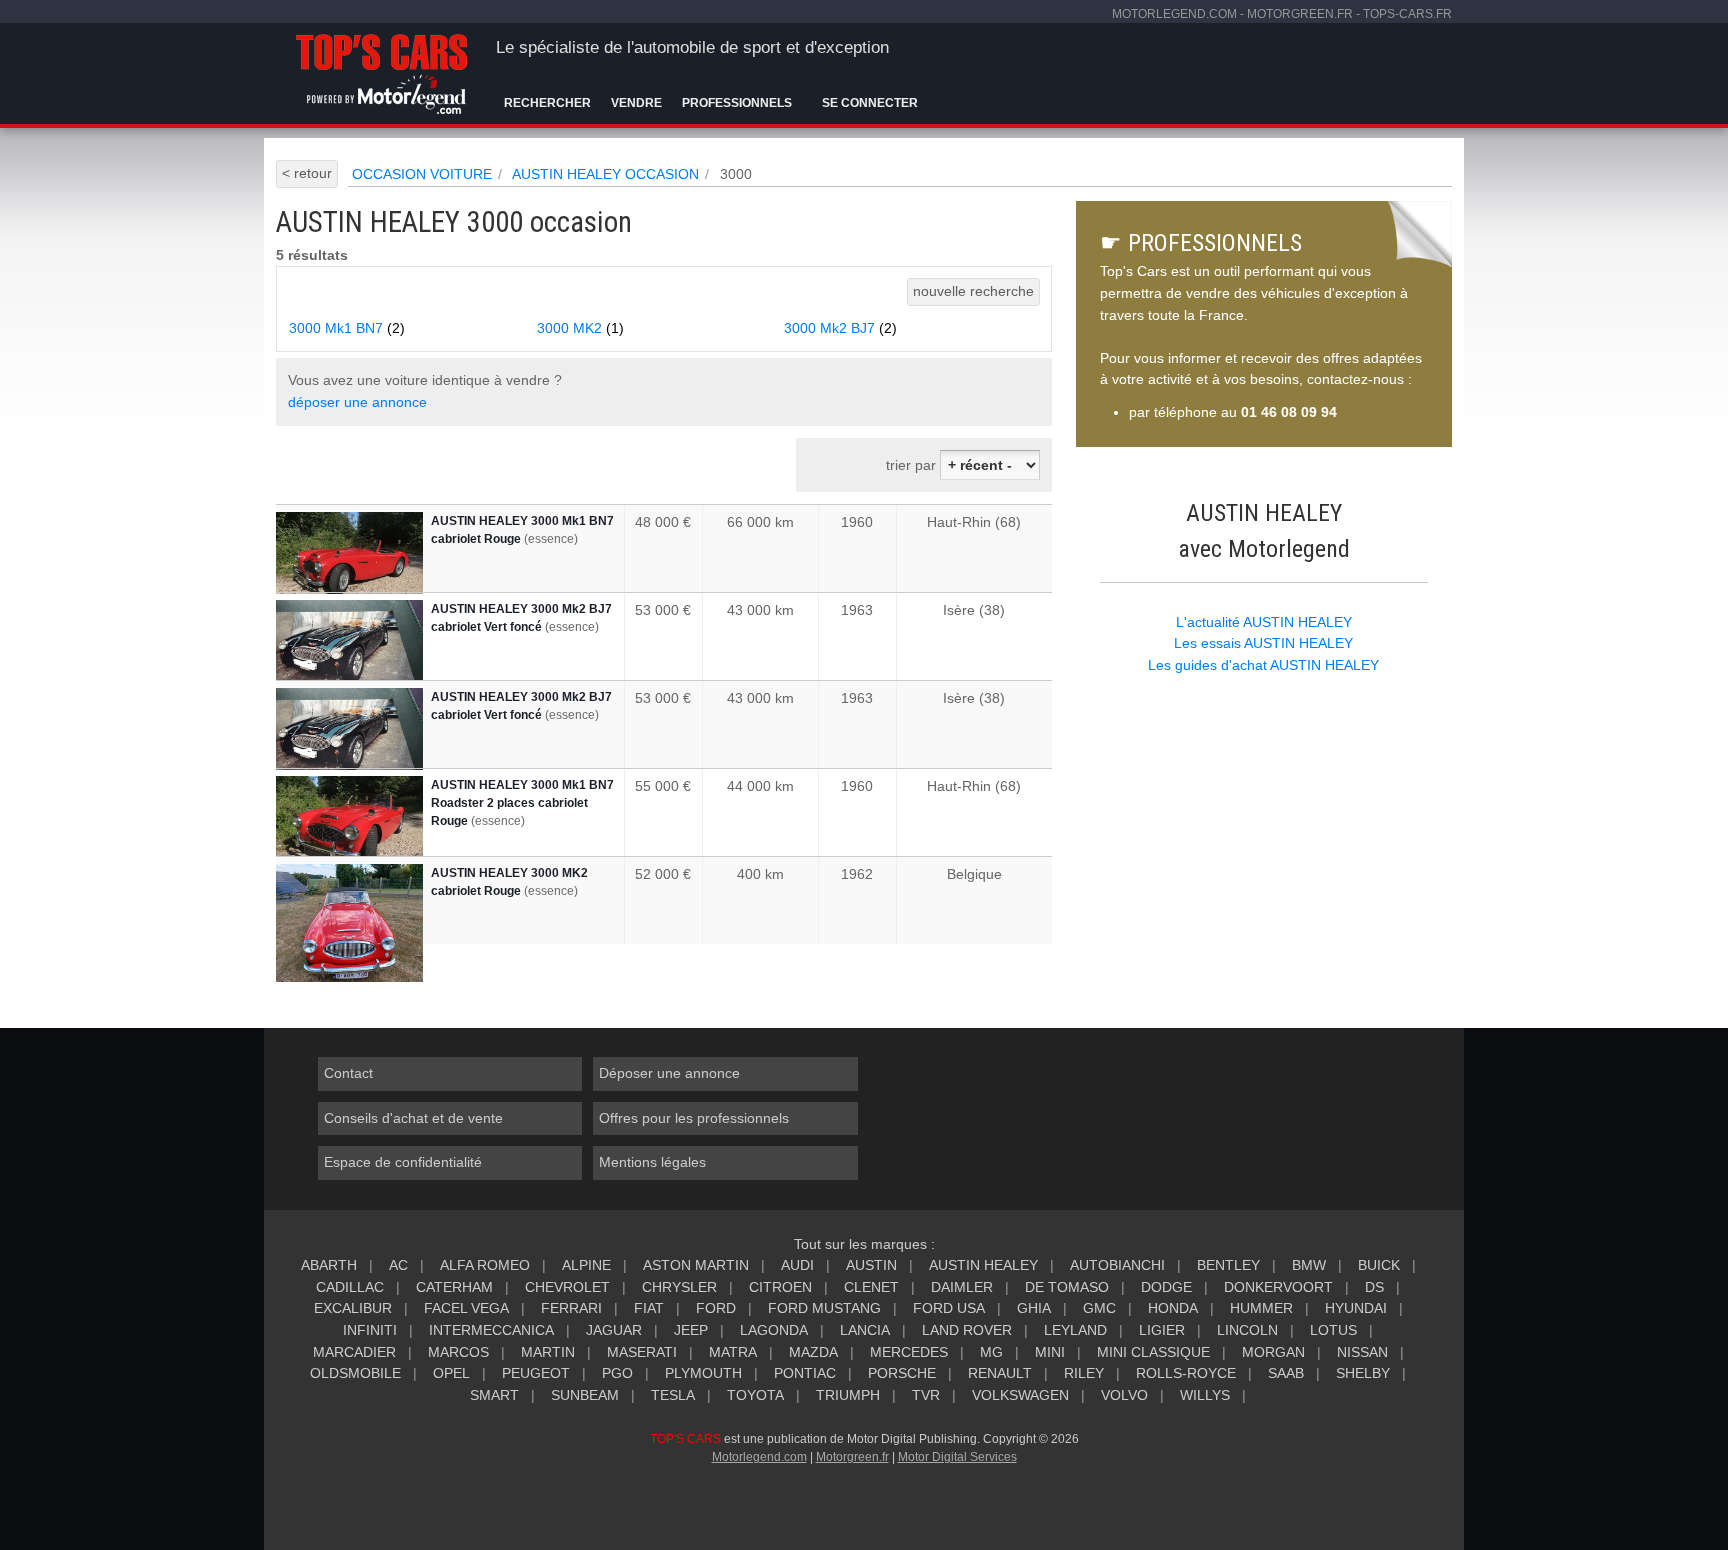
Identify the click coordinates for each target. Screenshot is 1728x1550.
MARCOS (458, 1352)
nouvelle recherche (973, 291)
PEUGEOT (536, 1373)
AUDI (797, 1265)
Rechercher (547, 103)
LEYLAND (1075, 1330)
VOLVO (1124, 1395)
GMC (1099, 1308)
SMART (494, 1395)
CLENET (871, 1287)
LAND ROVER (967, 1330)
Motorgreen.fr (852, 1457)
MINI (1050, 1352)
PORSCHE (902, 1373)
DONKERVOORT (1278, 1287)
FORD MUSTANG (824, 1308)
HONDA (1173, 1308)
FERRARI (571, 1308)
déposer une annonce (357, 402)
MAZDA (813, 1352)
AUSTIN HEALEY (983, 1265)
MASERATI (642, 1352)
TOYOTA (755, 1395)
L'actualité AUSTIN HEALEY (1264, 622)
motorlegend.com (1174, 14)
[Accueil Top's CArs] (385, 70)
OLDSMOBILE (355, 1373)
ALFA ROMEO (485, 1265)
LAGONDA (774, 1330)
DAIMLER (962, 1287)
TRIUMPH (848, 1395)
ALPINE (586, 1265)
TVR (926, 1395)
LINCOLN (1247, 1330)
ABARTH (329, 1265)
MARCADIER (354, 1352)
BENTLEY (1228, 1265)
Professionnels (737, 103)
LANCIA (865, 1330)
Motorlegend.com (759, 1457)
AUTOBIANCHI (1117, 1265)
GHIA (1034, 1308)
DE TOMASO (1067, 1287)
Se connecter (870, 103)
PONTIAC (805, 1373)
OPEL (451, 1373)
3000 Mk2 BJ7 (840, 328)
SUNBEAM (585, 1395)
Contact (348, 1073)
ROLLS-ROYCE (1186, 1373)
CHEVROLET (567, 1287)
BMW (1309, 1265)
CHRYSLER (679, 1287)
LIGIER (1162, 1330)
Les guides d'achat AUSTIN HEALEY (1263, 665)
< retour (307, 173)
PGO (617, 1373)
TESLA (673, 1395)
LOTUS (1333, 1330)
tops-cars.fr (1407, 14)
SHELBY (1363, 1373)
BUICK (1379, 1265)
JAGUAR (614, 1330)
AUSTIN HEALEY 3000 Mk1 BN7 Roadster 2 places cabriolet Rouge (522, 803)
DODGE (1166, 1287)
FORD (716, 1308)
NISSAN (1362, 1352)
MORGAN (1273, 1352)
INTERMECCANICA (491, 1330)
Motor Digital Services (957, 1457)
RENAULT (1000, 1373)
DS (1374, 1287)
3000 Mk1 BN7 (347, 328)
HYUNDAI (1356, 1308)
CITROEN (780, 1287)
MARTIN (548, 1352)
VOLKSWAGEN (1020, 1395)
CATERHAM (454, 1287)
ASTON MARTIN (696, 1265)
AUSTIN (871, 1265)
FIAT (649, 1308)
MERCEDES (909, 1352)
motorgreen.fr (1300, 14)
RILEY (1084, 1373)
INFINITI (370, 1330)
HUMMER (1261, 1308)
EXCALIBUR (353, 1308)
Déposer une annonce (669, 1073)
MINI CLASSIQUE (1153, 1352)
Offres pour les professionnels (694, 1118)
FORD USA (949, 1308)
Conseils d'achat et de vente (413, 1118)
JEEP (691, 1330)
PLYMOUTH (703, 1373)
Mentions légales (652, 1162)
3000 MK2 (580, 328)
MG (991, 1352)
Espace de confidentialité (403, 1162)
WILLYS (1205, 1395)
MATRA (733, 1352)
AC (398, 1265)
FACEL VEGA (466, 1308)
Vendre (636, 103)
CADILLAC (350, 1287)
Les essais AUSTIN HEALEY (1263, 643)
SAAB (1286, 1373)
